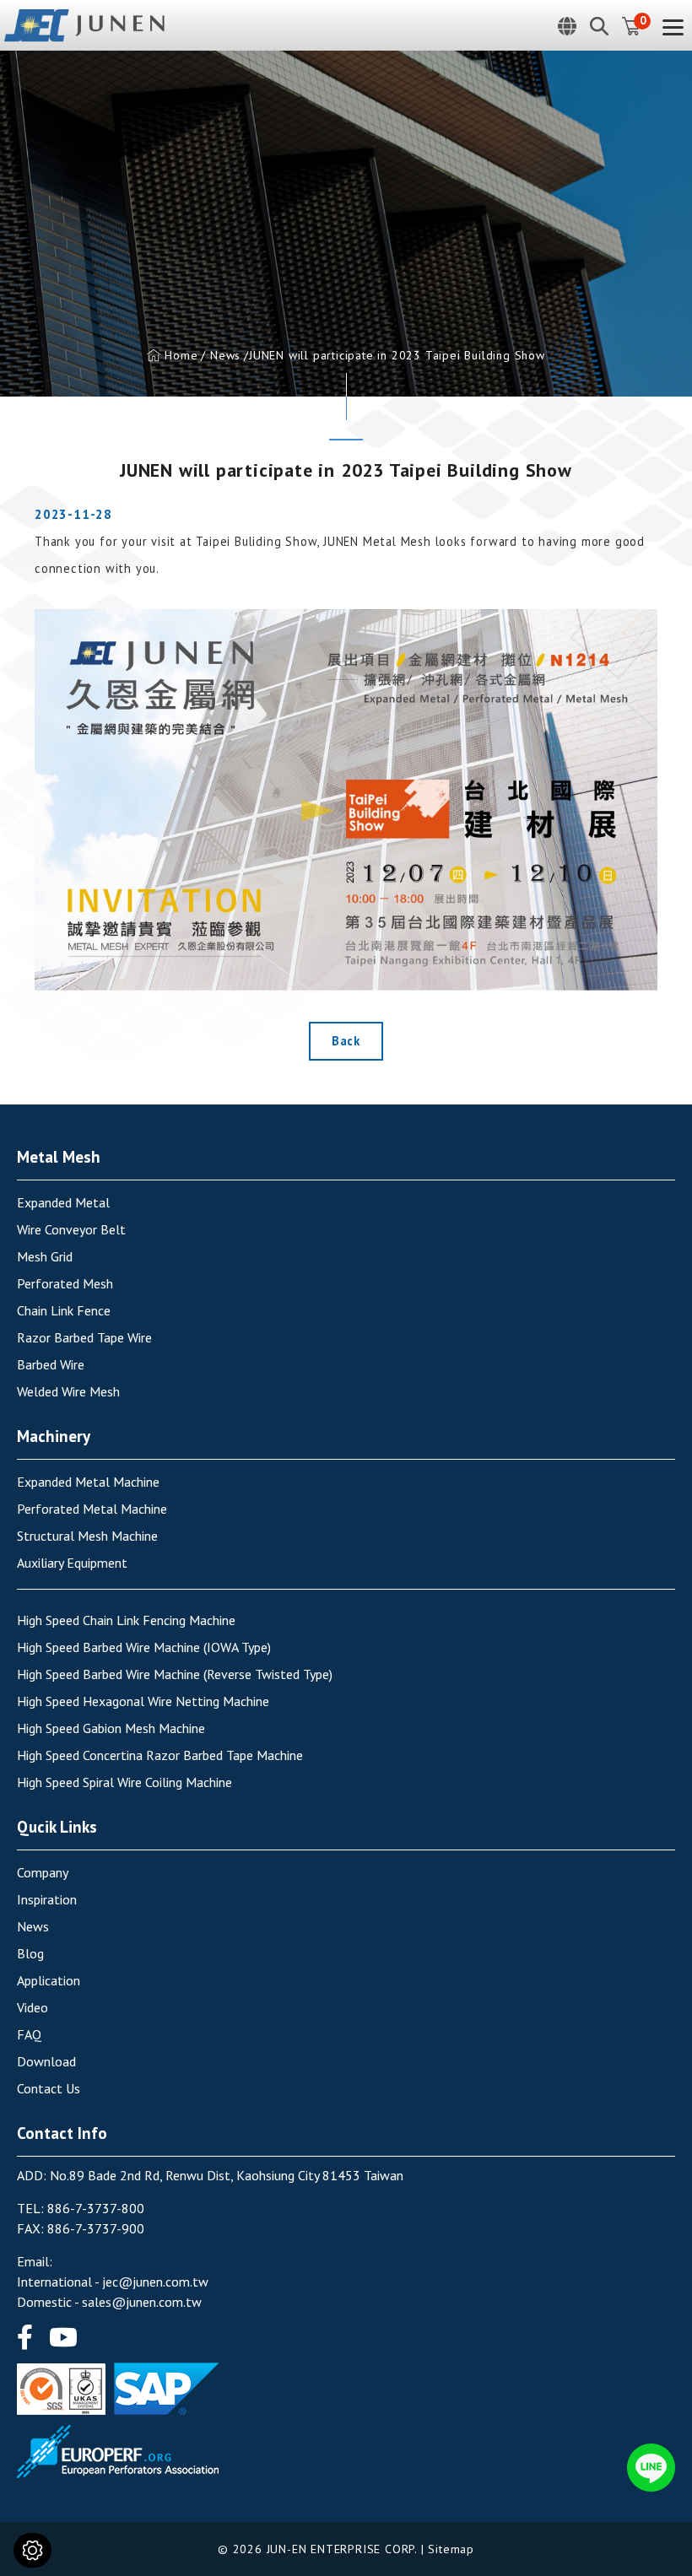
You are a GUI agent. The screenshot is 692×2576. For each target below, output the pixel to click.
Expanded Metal (63, 1202)
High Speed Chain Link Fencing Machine (126, 1620)
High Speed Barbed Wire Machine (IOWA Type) (144, 1647)
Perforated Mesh (65, 1283)
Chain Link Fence (64, 1310)
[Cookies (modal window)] (32, 2550)
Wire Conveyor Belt (71, 1229)
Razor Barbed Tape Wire (84, 1337)
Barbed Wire (51, 1364)
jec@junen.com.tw (155, 2282)
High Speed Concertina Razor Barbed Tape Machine (160, 1755)
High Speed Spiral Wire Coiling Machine (124, 1782)
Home (181, 355)
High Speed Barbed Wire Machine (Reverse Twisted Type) (175, 1674)
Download (46, 2061)
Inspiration (47, 1899)
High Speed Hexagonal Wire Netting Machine (143, 1701)
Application (49, 1980)
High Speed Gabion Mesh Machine (111, 1728)
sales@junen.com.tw (142, 2302)
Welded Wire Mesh (68, 1391)
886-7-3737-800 (96, 2208)
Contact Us (49, 2088)
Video (32, 2007)
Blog (30, 1953)
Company (43, 1872)
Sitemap (451, 2549)
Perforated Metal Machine (92, 1509)
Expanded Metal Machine (88, 1482)
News (225, 355)
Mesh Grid (45, 1256)
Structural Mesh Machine (87, 1536)
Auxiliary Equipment (72, 1563)
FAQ (29, 2034)
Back (346, 1041)
